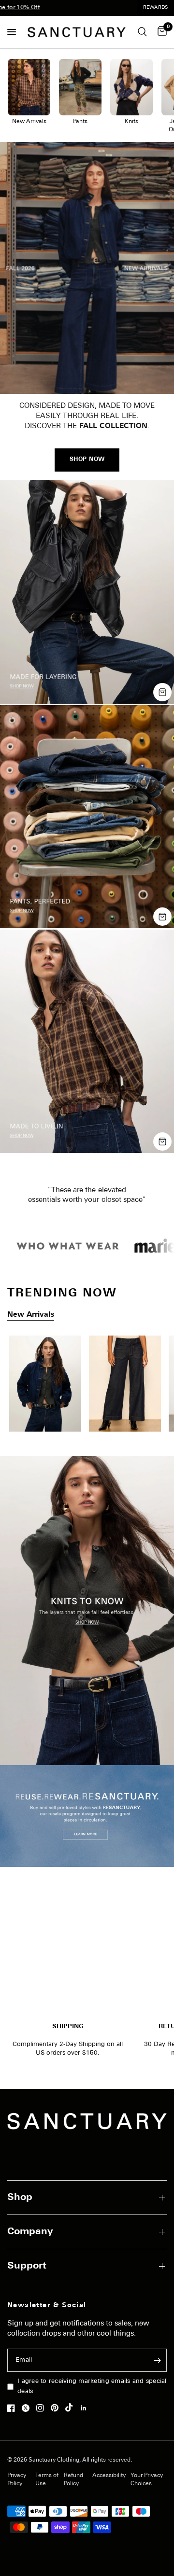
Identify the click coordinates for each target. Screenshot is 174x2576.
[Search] (142, 32)
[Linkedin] (86, 2408)
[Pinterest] (57, 2408)
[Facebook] (14, 2408)
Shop (20, 2198)
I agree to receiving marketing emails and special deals (92, 2386)
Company (30, 2232)
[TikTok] (72, 2408)
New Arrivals (31, 1315)
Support (27, 2266)
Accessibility (109, 2476)
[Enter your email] (157, 2360)
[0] (160, 32)
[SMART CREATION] (87, 1387)
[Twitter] (28, 2408)
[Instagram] (43, 2408)
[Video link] (87, 268)
